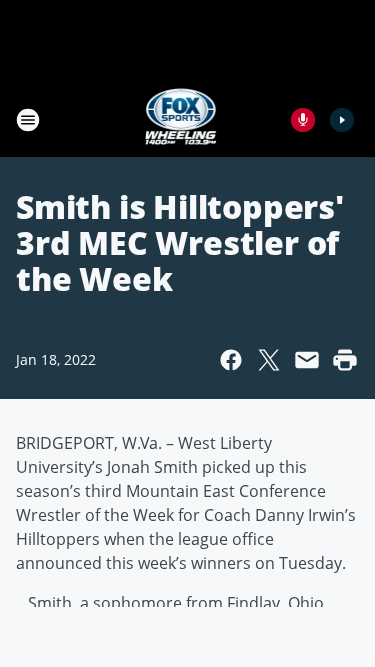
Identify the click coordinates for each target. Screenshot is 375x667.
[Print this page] (345, 360)
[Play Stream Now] (342, 120)
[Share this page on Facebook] (231, 360)
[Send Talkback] (303, 120)
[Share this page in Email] (307, 360)
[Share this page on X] (269, 360)
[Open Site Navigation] (28, 120)
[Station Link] (181, 119)
